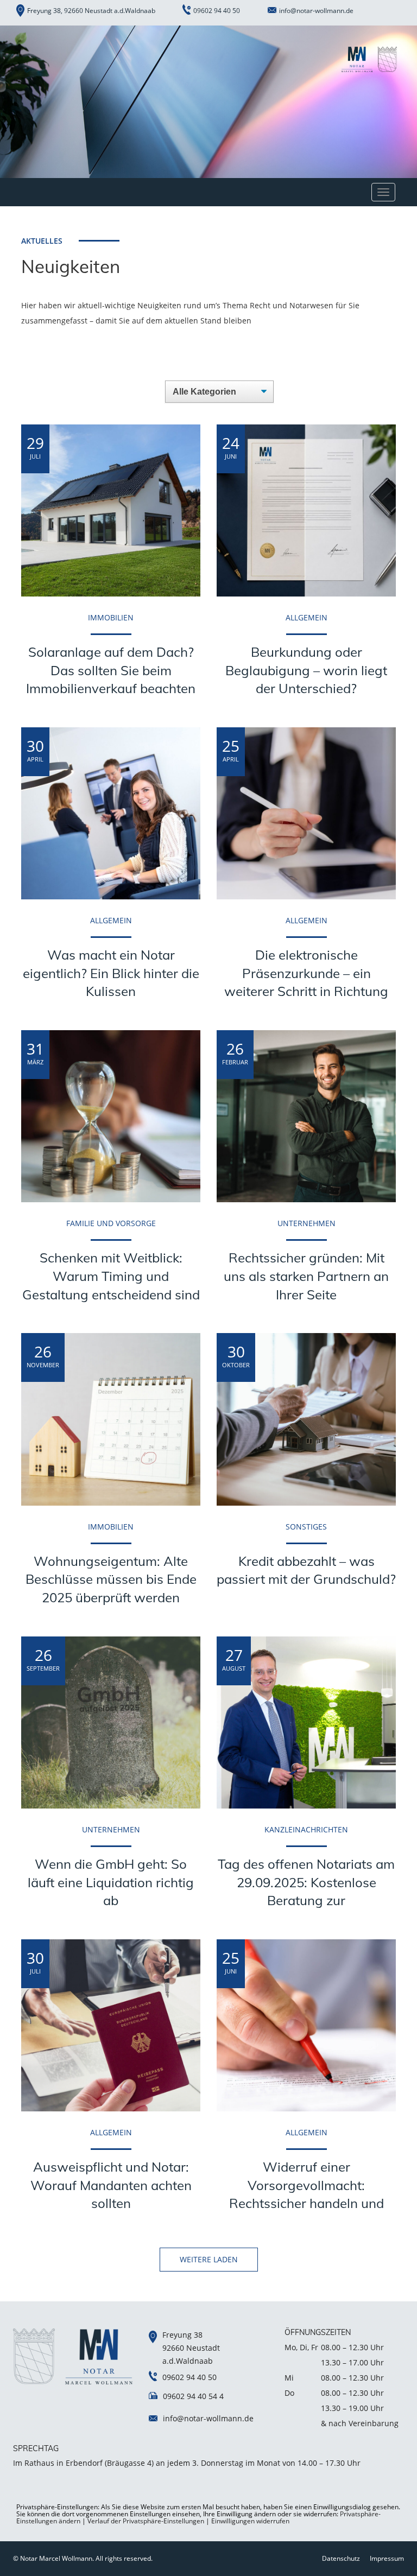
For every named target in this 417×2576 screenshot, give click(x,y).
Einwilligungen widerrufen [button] (250, 2521)
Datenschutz (341, 2558)
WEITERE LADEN (209, 2259)
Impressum (387, 2558)
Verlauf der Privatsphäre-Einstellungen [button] (146, 2521)
